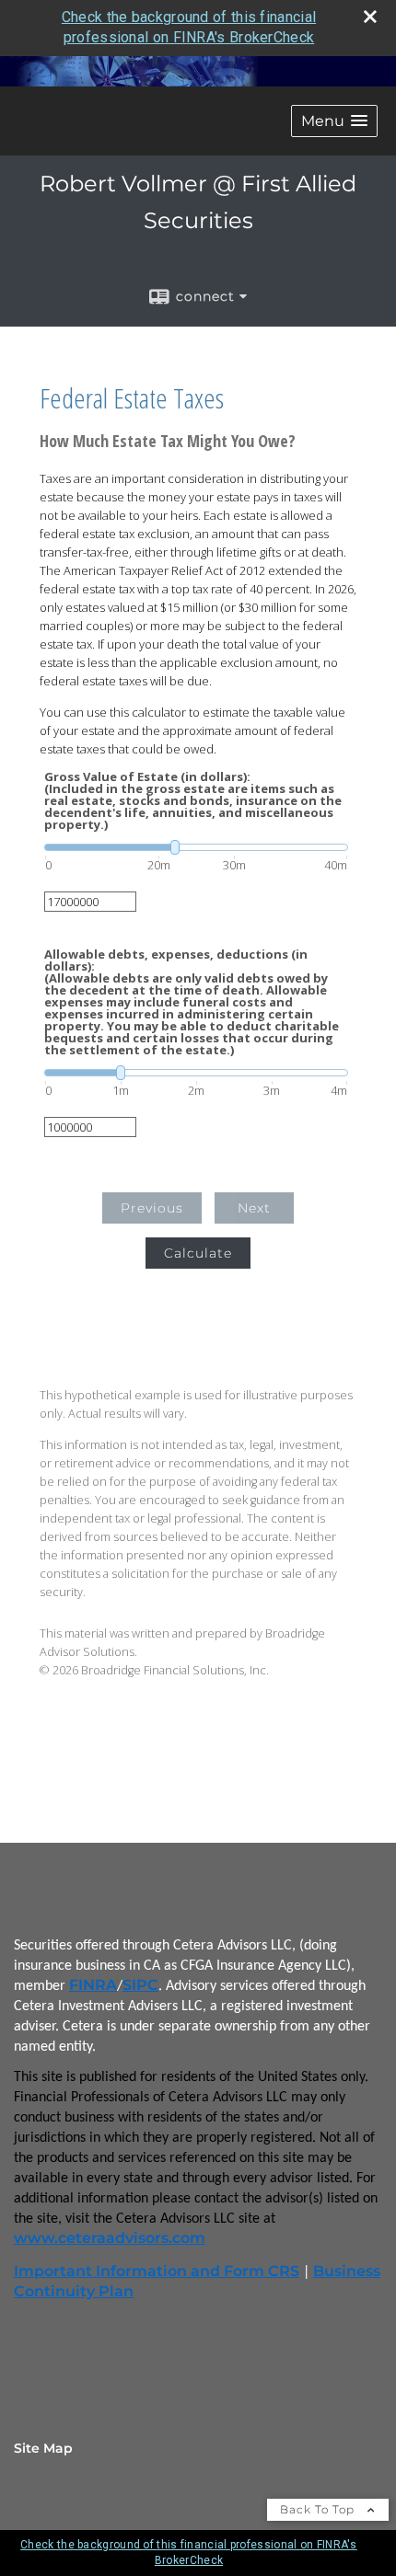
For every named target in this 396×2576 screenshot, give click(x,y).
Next (254, 1208)
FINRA (93, 1985)
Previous (152, 1208)
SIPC (140, 1985)
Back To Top (319, 2509)
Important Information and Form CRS (157, 2271)
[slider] (196, 847)
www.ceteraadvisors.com (110, 2238)
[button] (334, 121)
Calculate (198, 1253)
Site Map (43, 2448)
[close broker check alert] (370, 17)
